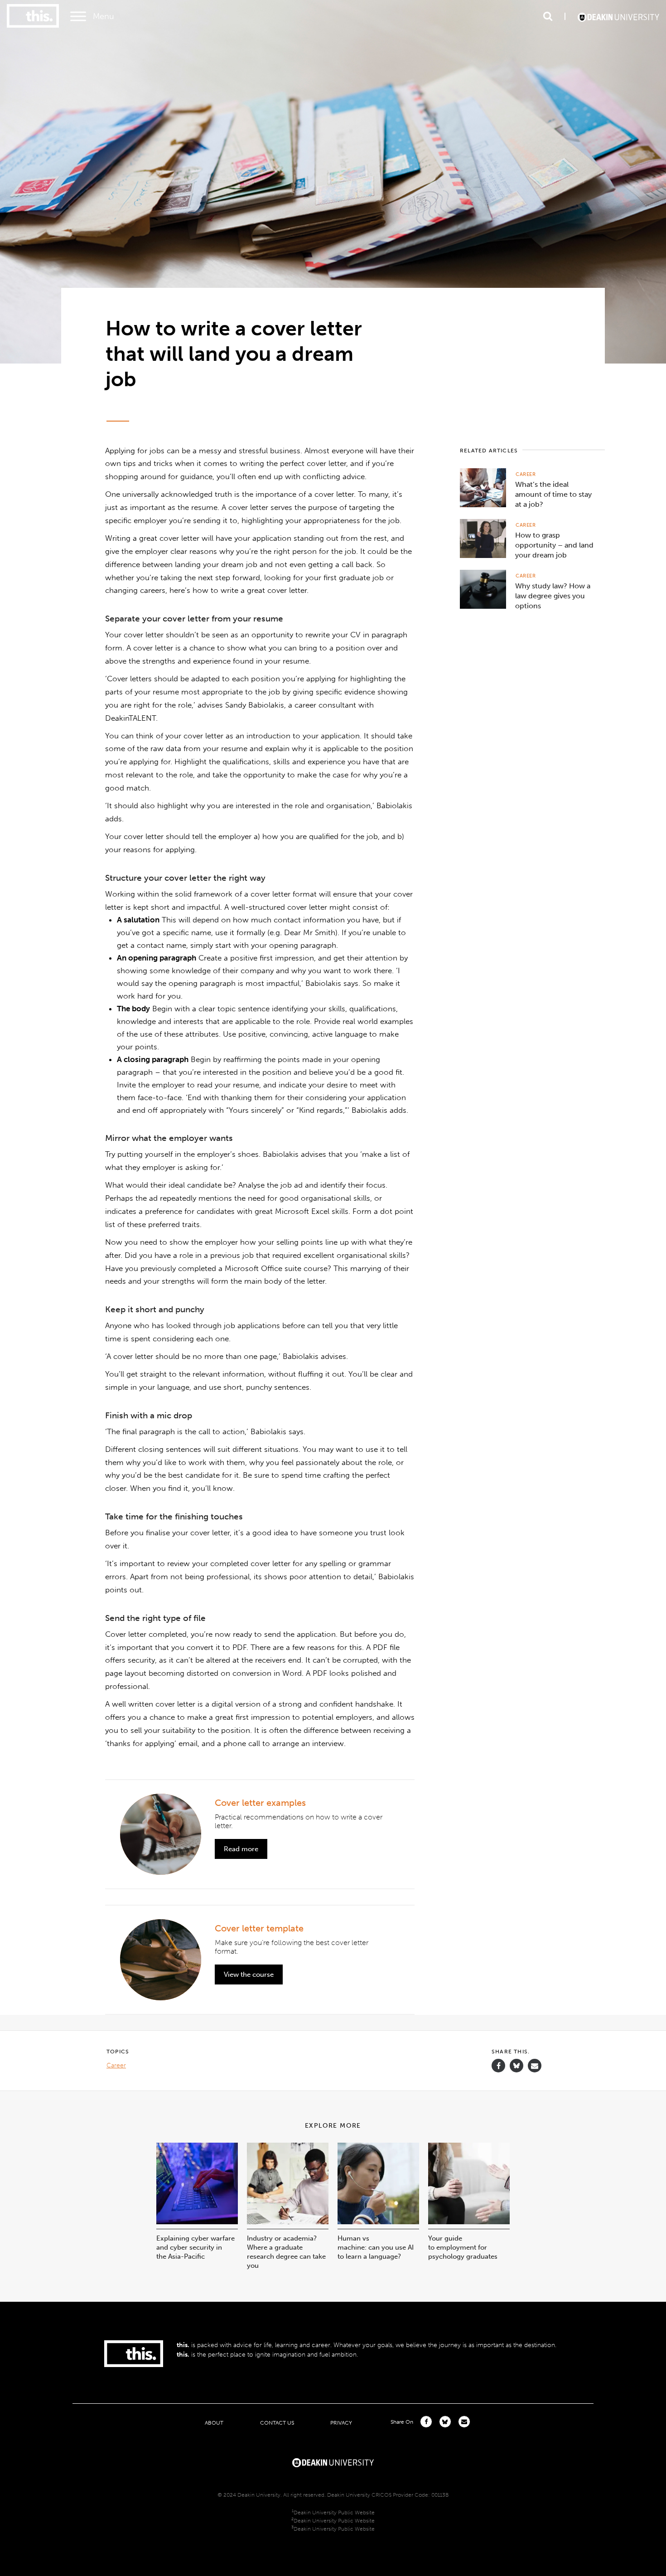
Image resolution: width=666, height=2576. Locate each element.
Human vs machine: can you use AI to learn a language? (376, 2247)
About (214, 2423)
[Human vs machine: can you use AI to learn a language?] (378, 2222)
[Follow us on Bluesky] (516, 2070)
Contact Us (277, 2423)
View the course (249, 1974)
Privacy (341, 2423)
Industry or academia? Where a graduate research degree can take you (286, 2252)
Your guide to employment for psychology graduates (463, 2247)
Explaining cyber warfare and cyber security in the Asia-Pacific (195, 2247)
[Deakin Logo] (618, 16)
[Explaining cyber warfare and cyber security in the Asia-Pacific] (197, 2222)
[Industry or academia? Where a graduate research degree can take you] (288, 2222)
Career (526, 474)
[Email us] (535, 2066)
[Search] (548, 16)
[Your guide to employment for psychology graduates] (469, 2222)
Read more (241, 1849)
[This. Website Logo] (33, 17)
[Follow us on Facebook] (498, 2066)
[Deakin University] (333, 2462)
